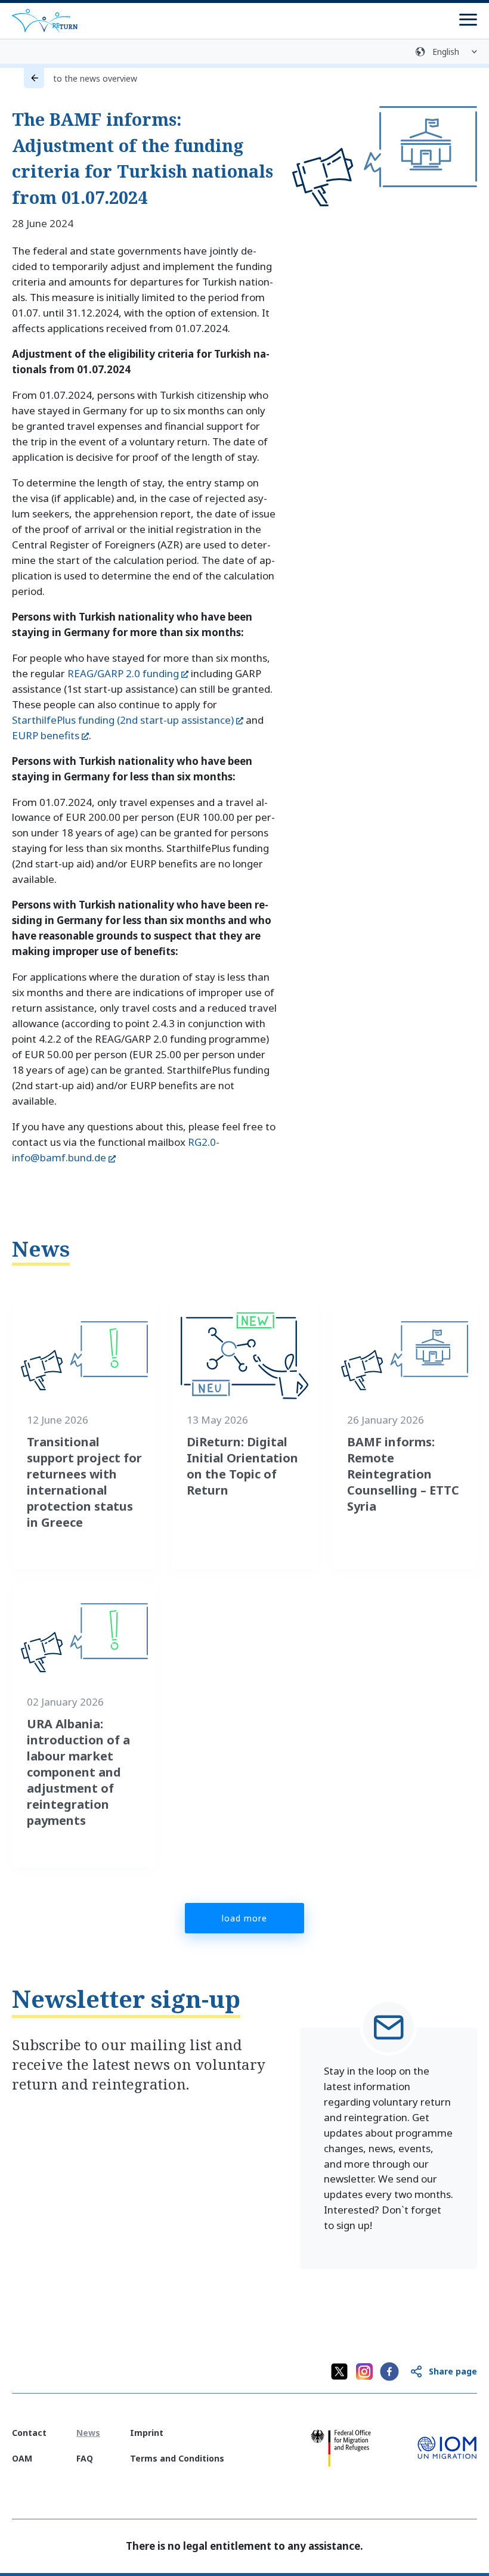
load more (244, 1918)
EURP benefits (46, 735)
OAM (22, 2458)
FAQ (85, 2458)
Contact (29, 2433)
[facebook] (389, 2372)
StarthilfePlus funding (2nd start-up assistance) (123, 720)
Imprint (147, 2433)
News (41, 1249)
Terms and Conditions (177, 2458)
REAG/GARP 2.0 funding (123, 673)
